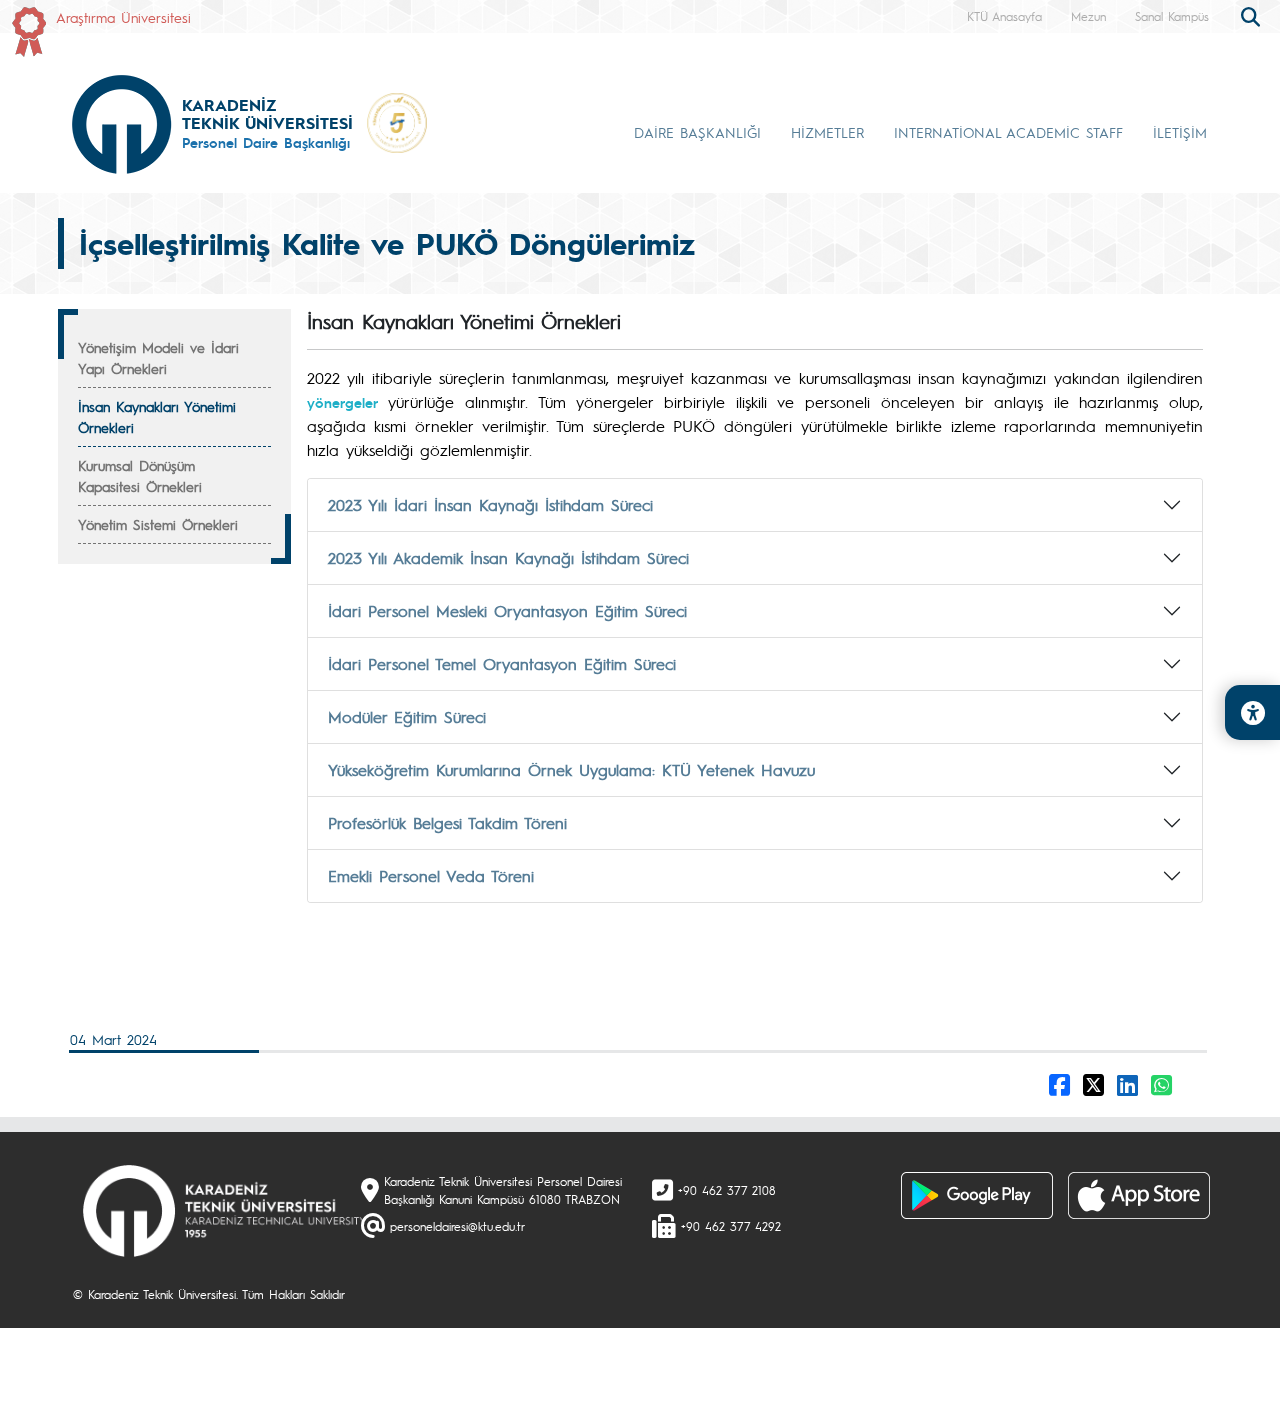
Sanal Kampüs (1172, 16)
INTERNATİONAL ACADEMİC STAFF (1008, 132)
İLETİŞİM (1180, 132)
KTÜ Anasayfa (1004, 16)
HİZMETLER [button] (827, 132)
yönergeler (342, 402)
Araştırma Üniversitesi (123, 17)
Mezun (1088, 16)
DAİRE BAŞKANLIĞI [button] (697, 132)
